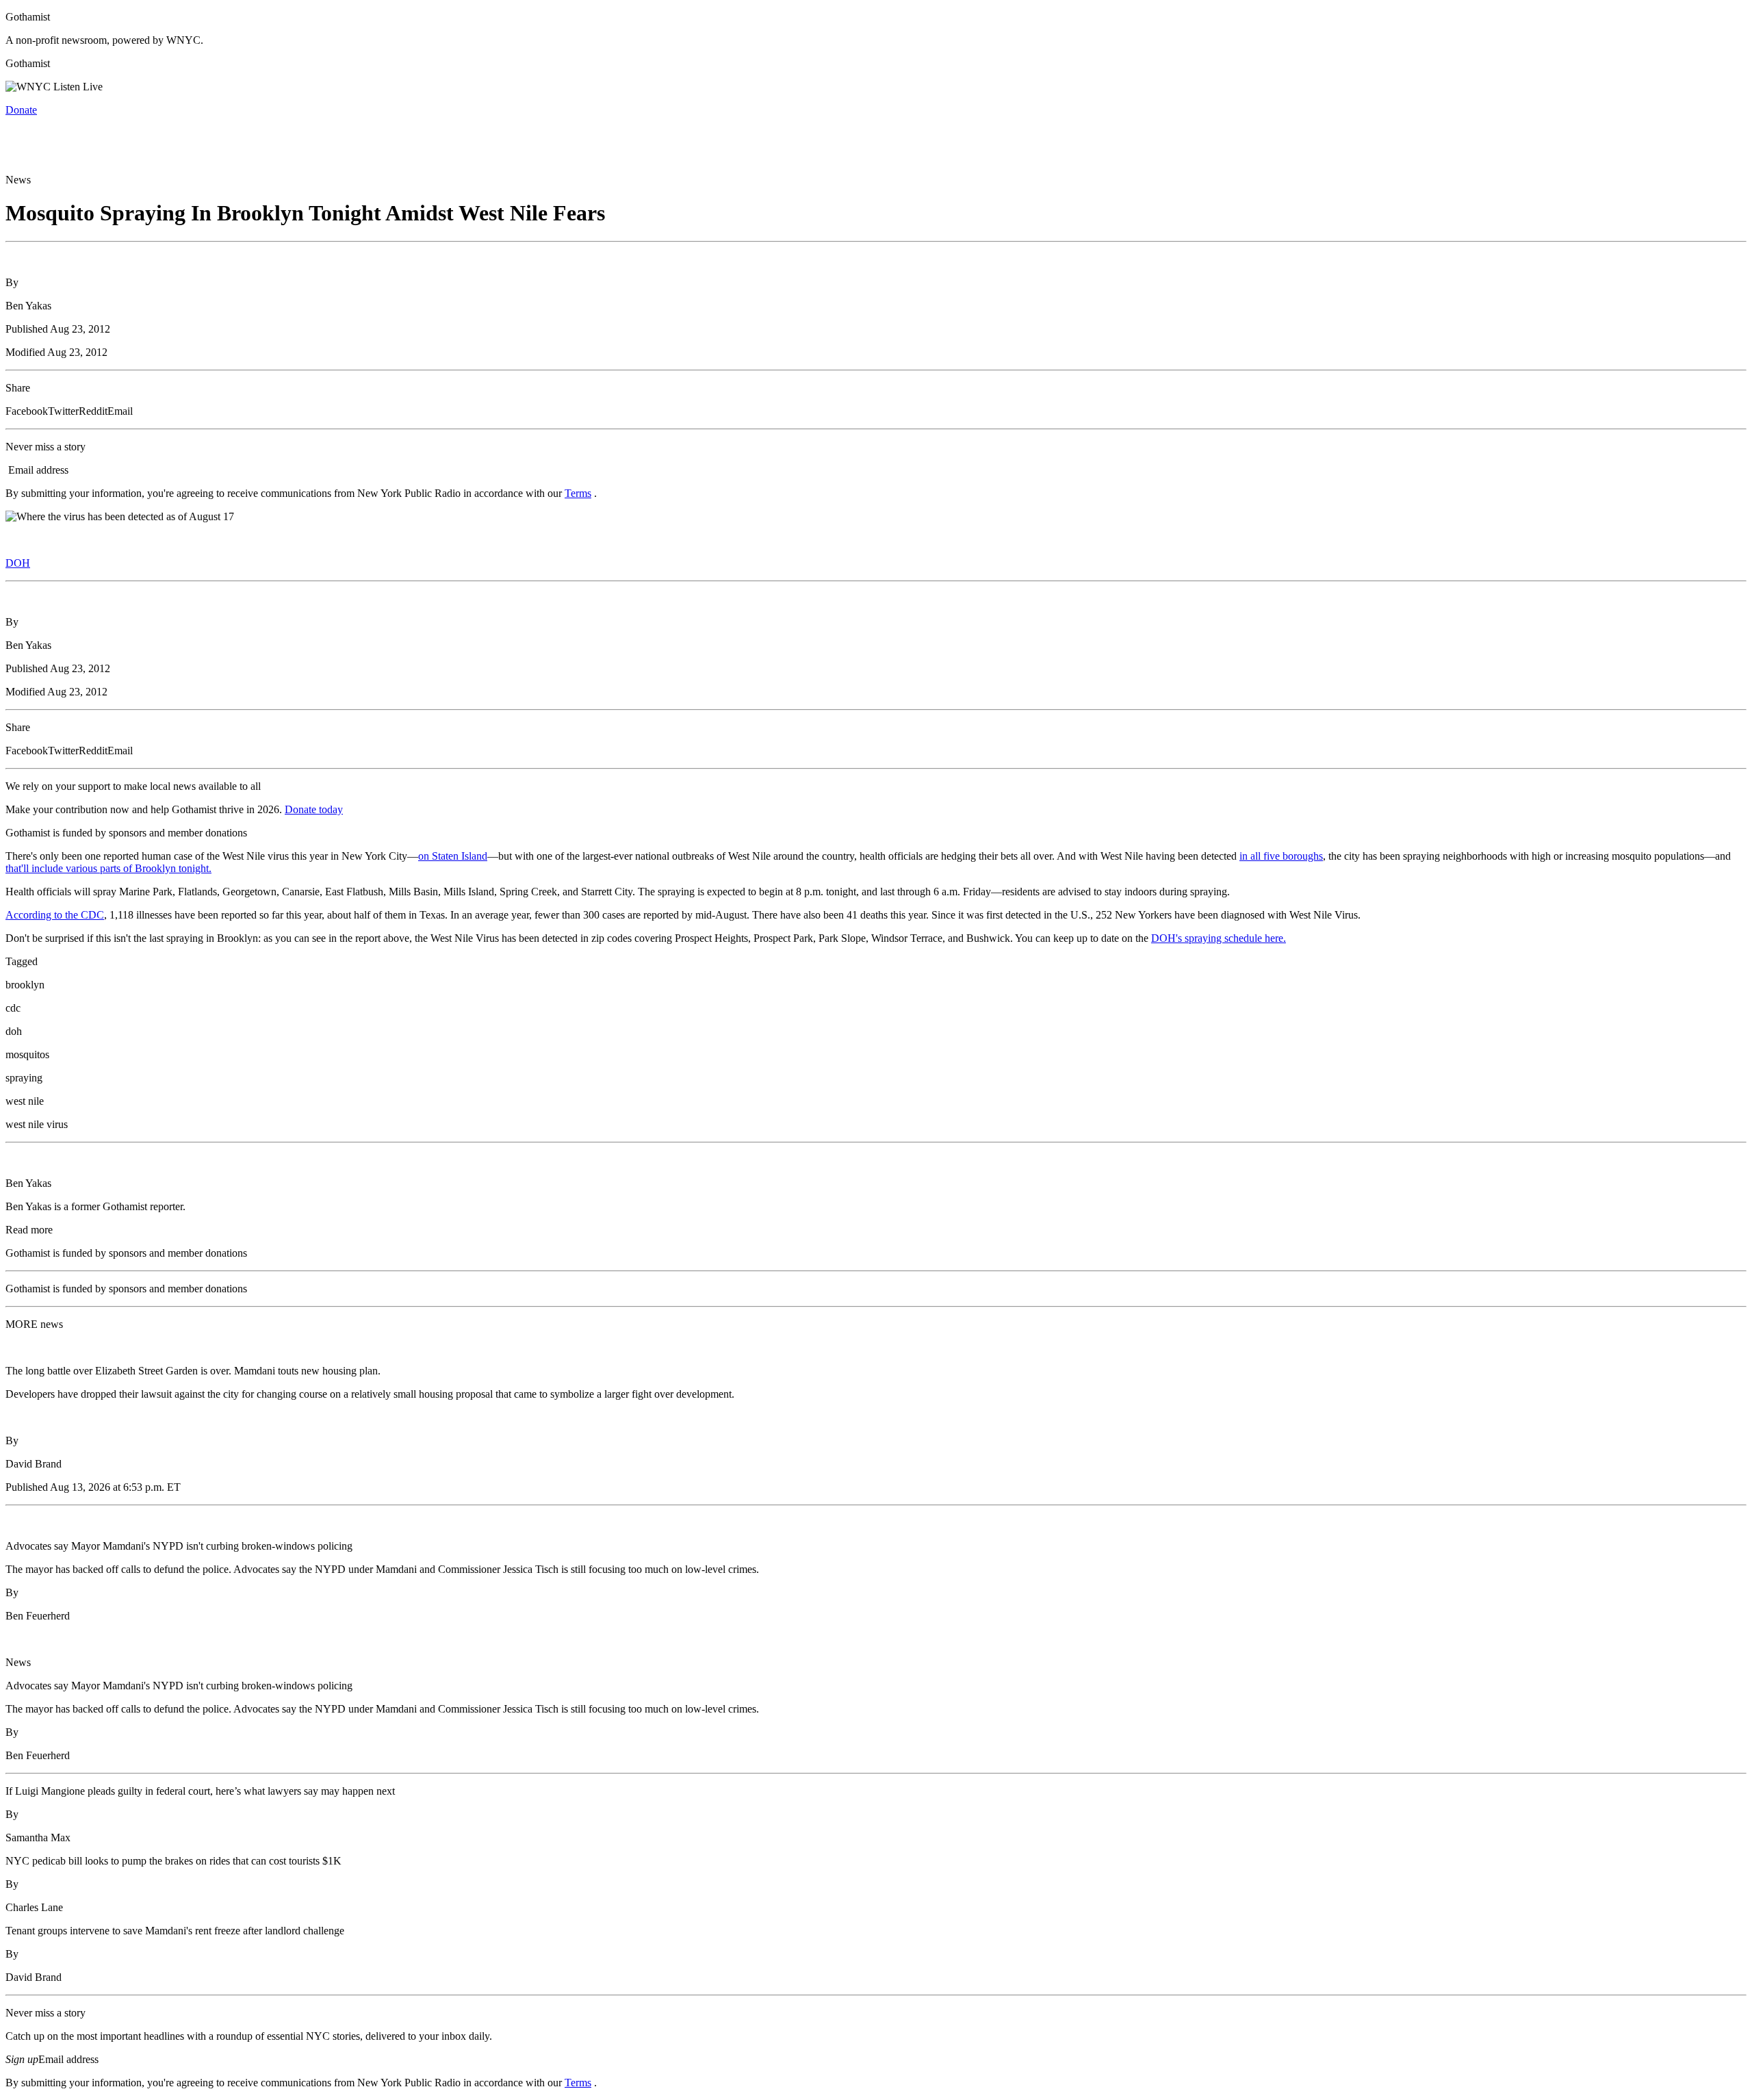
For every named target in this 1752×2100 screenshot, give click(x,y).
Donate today (314, 809)
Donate (21, 110)
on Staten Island (453, 856)
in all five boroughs (1281, 856)
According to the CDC (55, 915)
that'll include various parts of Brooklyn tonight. (108, 868)
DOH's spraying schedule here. (1219, 938)
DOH (18, 563)
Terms (578, 493)
